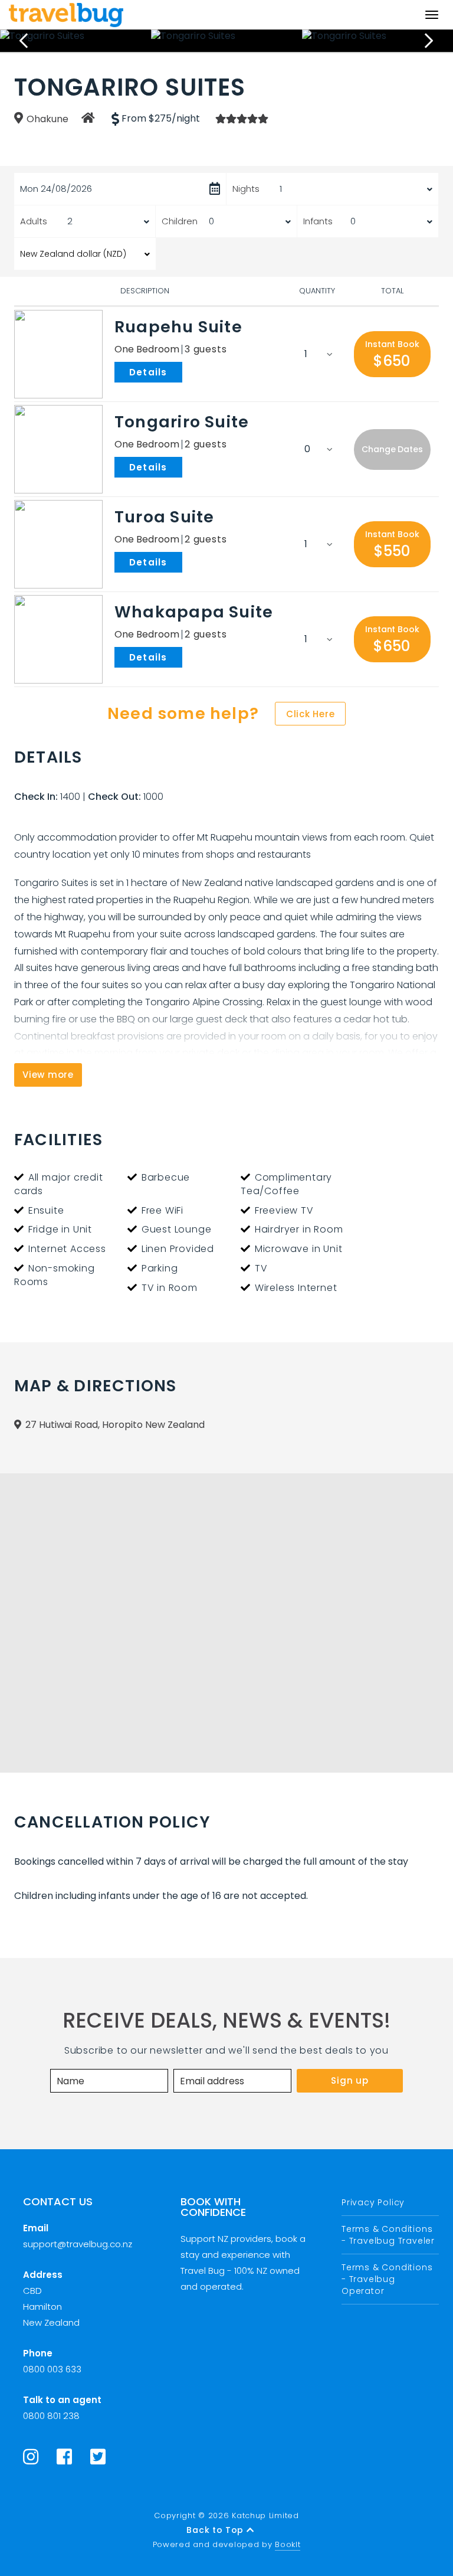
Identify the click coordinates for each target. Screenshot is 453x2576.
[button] (392, 354)
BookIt (288, 2544)
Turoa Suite (164, 517)
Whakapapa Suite (194, 612)
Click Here (311, 714)
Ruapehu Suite (178, 327)
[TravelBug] (66, 15)
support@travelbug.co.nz (78, 2244)
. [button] (185, 371)
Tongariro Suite (182, 422)
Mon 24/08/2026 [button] (56, 189)
